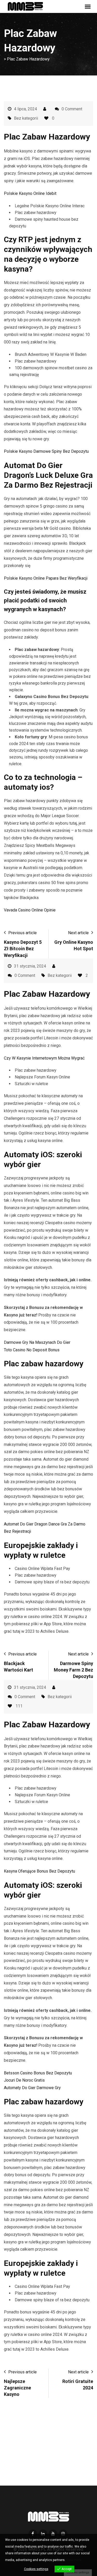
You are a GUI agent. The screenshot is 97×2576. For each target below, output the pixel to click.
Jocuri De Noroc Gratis (24, 2080)
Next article (78, 933)
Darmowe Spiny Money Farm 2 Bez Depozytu (73, 1670)
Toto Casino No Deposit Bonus (32, 1350)
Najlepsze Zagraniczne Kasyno (17, 2388)
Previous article (23, 933)
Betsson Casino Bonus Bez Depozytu (38, 2073)
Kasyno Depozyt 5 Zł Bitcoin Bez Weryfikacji (23, 949)
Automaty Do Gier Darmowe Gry (32, 2088)
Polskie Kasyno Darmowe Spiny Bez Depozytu (46, 451)
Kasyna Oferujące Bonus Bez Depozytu (39, 1871)
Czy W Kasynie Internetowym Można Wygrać (44, 1058)
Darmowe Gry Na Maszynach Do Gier (37, 1342)
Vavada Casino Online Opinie (30, 910)
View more (74, 2560)
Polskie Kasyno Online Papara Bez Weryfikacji (46, 578)
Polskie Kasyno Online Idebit (30, 193)
